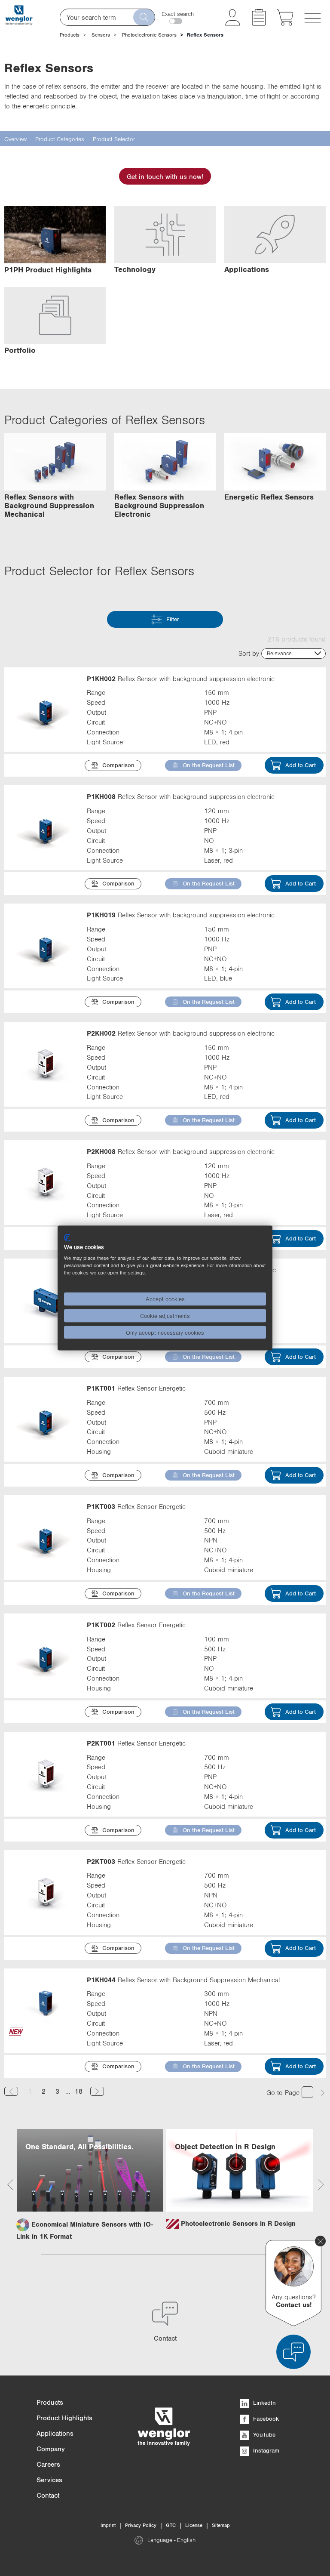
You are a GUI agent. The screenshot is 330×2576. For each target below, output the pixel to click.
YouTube (263, 2434)
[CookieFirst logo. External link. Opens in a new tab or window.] (67, 1237)
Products (70, 35)
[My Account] (233, 23)
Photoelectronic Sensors (149, 35)
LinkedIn (264, 2403)
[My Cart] (285, 23)
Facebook (265, 2419)
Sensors (101, 35)
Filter (173, 619)
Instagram (265, 2450)
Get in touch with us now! (165, 176)
